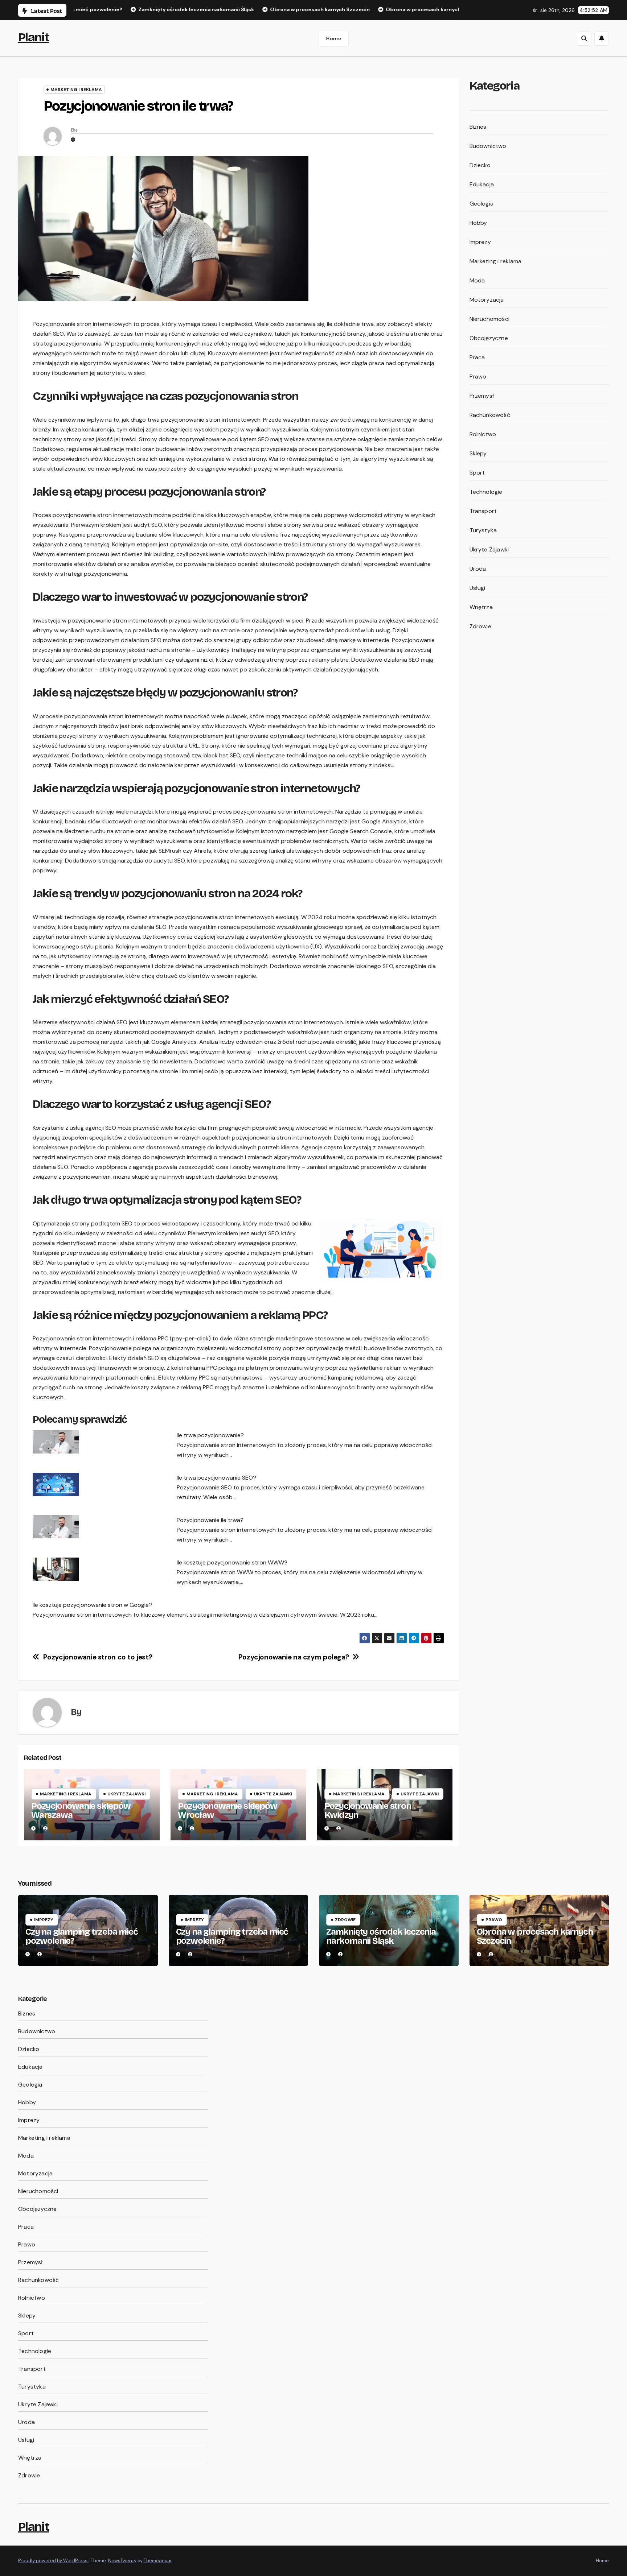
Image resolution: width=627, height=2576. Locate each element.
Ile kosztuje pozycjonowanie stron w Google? (92, 1605)
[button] (584, 38)
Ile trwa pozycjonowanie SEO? (216, 1478)
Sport (477, 473)
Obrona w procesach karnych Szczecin (535, 1936)
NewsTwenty (122, 2561)
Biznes (478, 127)
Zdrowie (480, 626)
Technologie (486, 492)
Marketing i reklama (76, 90)
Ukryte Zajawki (126, 1794)
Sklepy (478, 453)
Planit (34, 37)
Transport (483, 511)
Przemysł (482, 396)
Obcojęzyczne (489, 338)
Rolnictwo (483, 434)
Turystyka (483, 530)
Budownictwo (488, 146)
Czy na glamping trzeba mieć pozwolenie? (82, 1936)
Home (334, 38)
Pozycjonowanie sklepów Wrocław (228, 1810)
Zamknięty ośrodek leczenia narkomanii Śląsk (381, 1936)
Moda (477, 280)
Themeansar (158, 2561)
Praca (477, 357)
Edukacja (482, 184)
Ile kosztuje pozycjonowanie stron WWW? (232, 1562)
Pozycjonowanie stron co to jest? (98, 1657)
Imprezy (480, 242)
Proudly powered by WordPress (53, 2561)
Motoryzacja (487, 300)
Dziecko (480, 165)
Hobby (478, 223)
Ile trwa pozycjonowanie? (210, 1435)
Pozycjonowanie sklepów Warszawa (81, 1810)
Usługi (478, 588)
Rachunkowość (490, 415)
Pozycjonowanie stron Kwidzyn (368, 1810)
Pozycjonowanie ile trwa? (210, 1520)
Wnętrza (481, 607)
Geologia (482, 204)
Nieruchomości (490, 319)
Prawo (478, 377)
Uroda (478, 569)
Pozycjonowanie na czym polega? (294, 1657)
